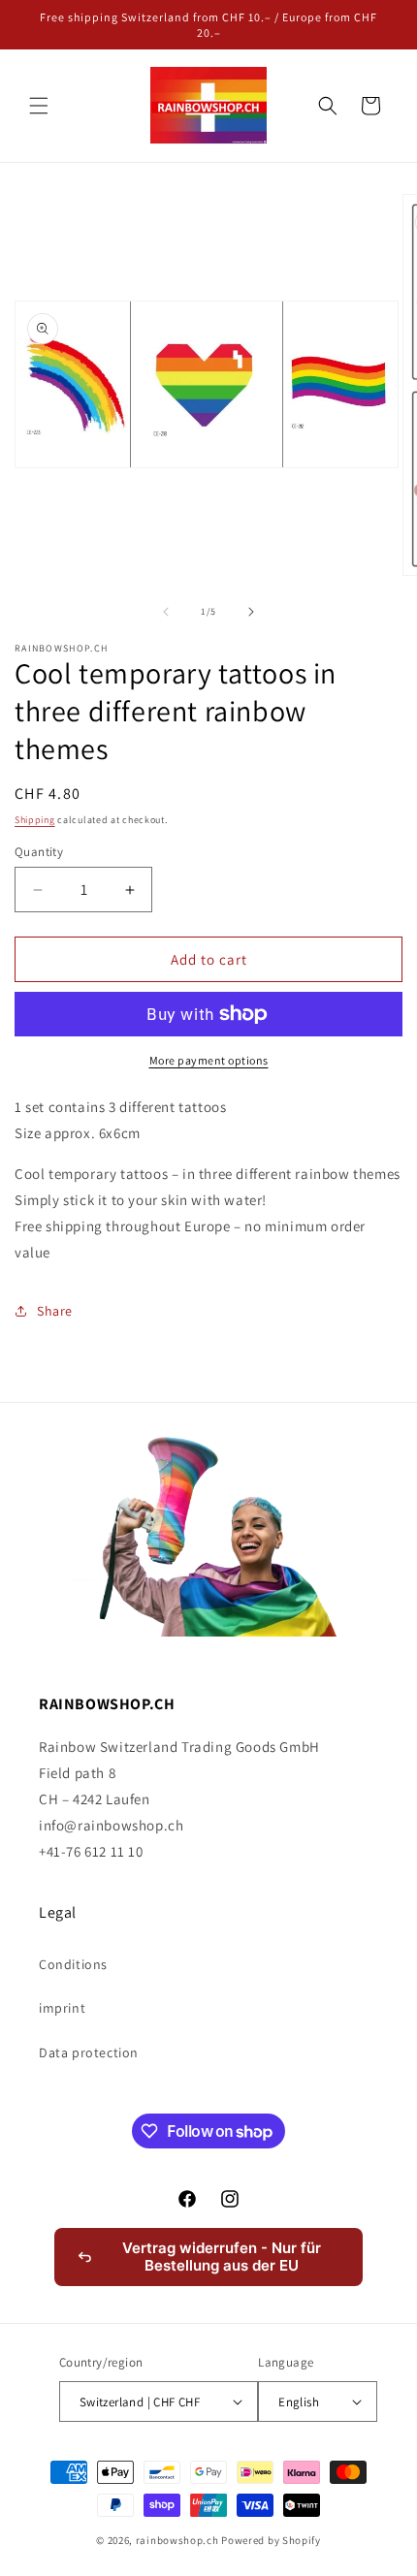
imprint (62, 2008)
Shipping (35, 820)
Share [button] (55, 1311)
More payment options (209, 1060)
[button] (39, 106)
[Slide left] (166, 612)
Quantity (39, 852)
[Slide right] (251, 612)
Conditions (73, 1964)
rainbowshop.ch (177, 2540)
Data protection (89, 2052)
